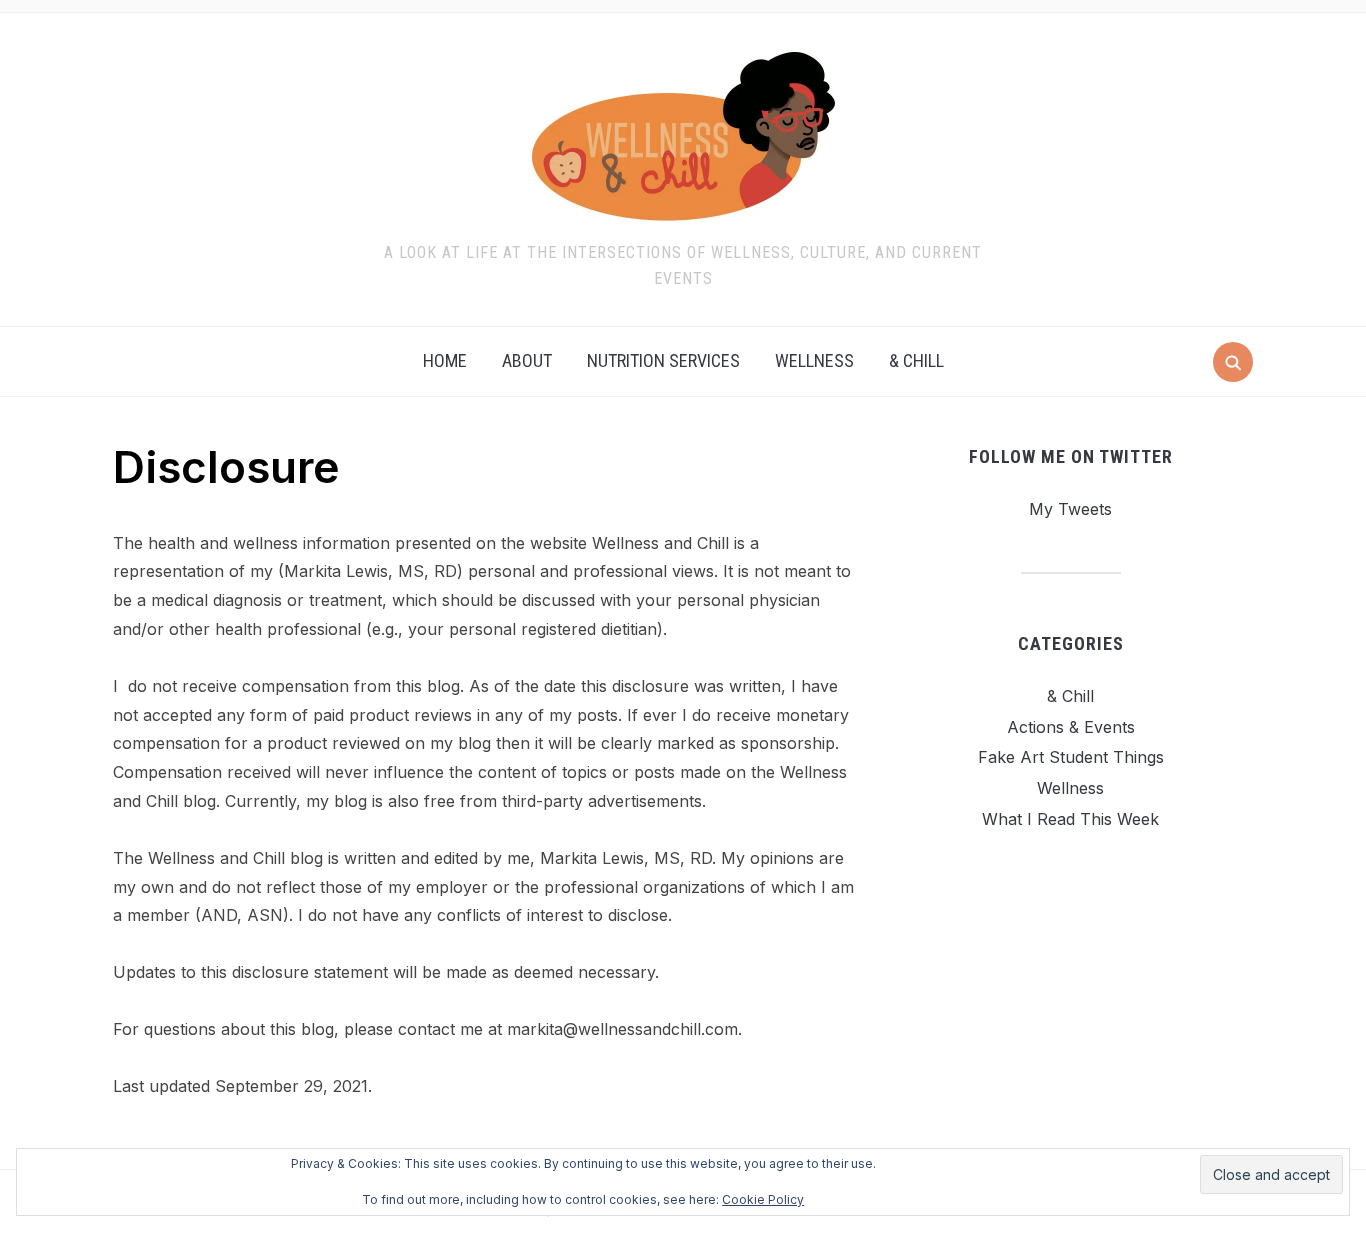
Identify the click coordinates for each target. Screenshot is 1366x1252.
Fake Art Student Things (1071, 757)
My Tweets (1070, 509)
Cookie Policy (763, 1199)
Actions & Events (1071, 727)
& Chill (916, 360)
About (527, 360)
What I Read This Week (1070, 819)
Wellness (814, 360)
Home (445, 360)
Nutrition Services (663, 360)
